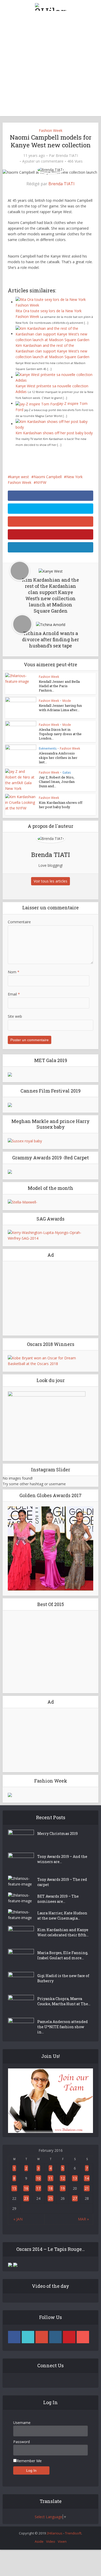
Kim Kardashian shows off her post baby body (54, 433)
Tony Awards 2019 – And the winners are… (62, 1859)
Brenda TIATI (67, 156)
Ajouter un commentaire (43, 161)
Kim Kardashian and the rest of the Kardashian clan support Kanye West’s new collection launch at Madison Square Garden (52, 351)
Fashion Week (51, 130)
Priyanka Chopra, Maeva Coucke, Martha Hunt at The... (64, 2001)
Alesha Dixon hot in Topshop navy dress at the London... (60, 734)
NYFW (41, 482)
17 (38, 2188)
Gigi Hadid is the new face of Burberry (63, 1978)
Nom (14, 972)
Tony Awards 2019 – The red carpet (62, 1882)
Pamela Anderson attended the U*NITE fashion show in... (63, 2027)
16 (26, 2188)
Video (51, 2541)
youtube (83, 2337)
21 (87, 2188)
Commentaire (19, 922)
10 (38, 2178)
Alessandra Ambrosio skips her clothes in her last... (58, 758)
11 (51, 2178)
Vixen (62, 2541)
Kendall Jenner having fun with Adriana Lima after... (60, 708)
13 (75, 2178)
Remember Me (29, 2461)
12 (63, 2178)
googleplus (42, 2337)
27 (75, 2198)
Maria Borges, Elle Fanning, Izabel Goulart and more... (63, 1955)
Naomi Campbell (48, 477)
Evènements (48, 748)
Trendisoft (73, 2533)
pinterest (69, 2337)
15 (14, 2188)
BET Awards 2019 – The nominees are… (58, 1899)
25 (51, 2198)
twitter (28, 2337)
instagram (55, 2337)
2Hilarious (55, 2533)
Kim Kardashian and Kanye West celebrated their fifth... (63, 1932)
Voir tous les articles (51, 881)
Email (14, 994)
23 (26, 2198)
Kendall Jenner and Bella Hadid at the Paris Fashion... (59, 686)
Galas (67, 772)
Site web (15, 1016)
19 (63, 2188)
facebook (14, 2337)
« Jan (18, 2219)
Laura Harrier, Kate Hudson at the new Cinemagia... (62, 1916)
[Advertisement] (51, 66)
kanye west (20, 477)
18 (51, 2188)
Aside (39, 2541)
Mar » (83, 2219)
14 (87, 2178)
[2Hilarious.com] (51, 6)
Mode (67, 701)
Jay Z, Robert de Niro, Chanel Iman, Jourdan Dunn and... (57, 782)
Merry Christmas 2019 (57, 1833)
